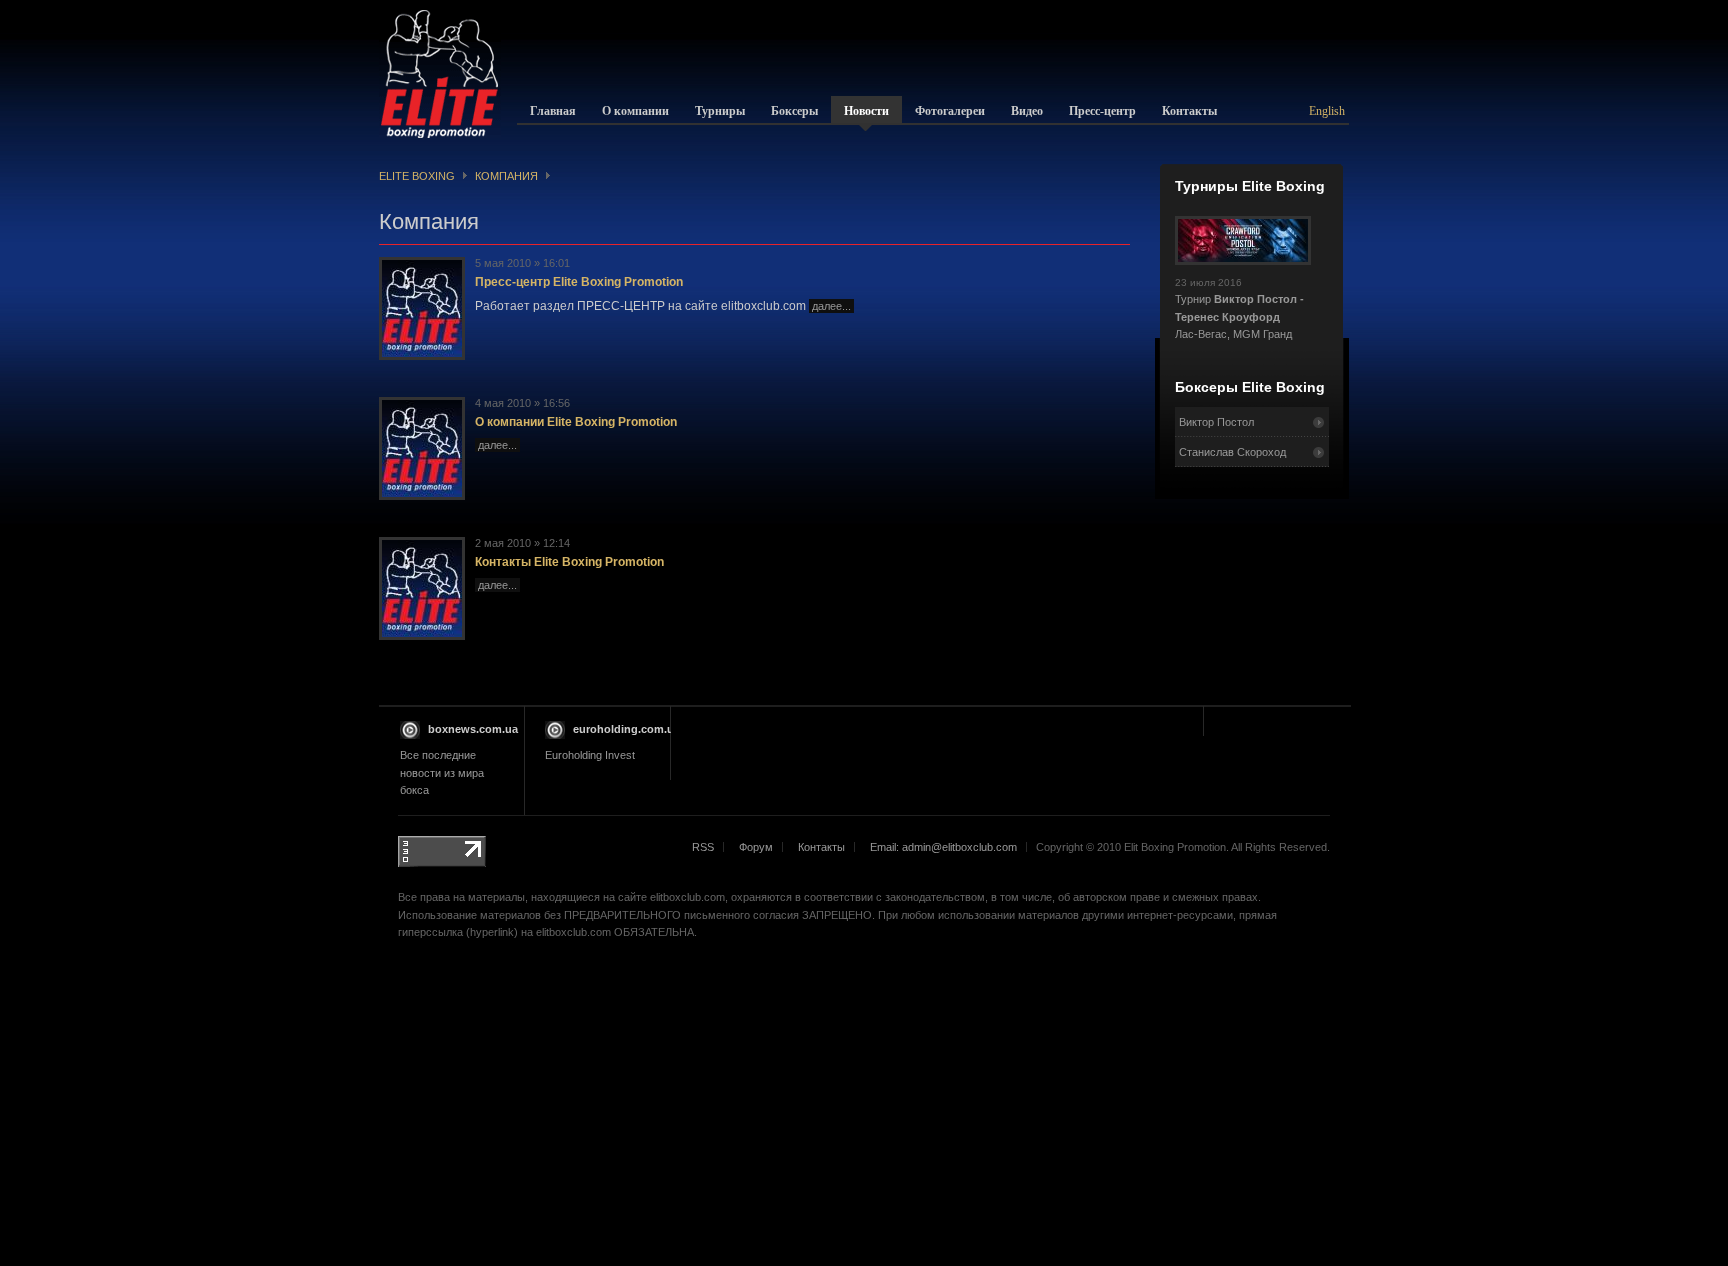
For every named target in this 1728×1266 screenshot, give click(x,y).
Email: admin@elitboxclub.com (943, 847)
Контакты (821, 847)
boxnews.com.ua (473, 729)
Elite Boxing (417, 176)
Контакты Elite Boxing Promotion (569, 562)
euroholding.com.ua (626, 729)
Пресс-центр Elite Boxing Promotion (579, 282)
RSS (703, 847)
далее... (831, 306)
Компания (506, 176)
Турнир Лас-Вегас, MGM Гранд (1239, 309)
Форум (756, 847)
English (1327, 111)
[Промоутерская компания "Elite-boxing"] (440, 74)
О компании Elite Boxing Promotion (576, 422)
